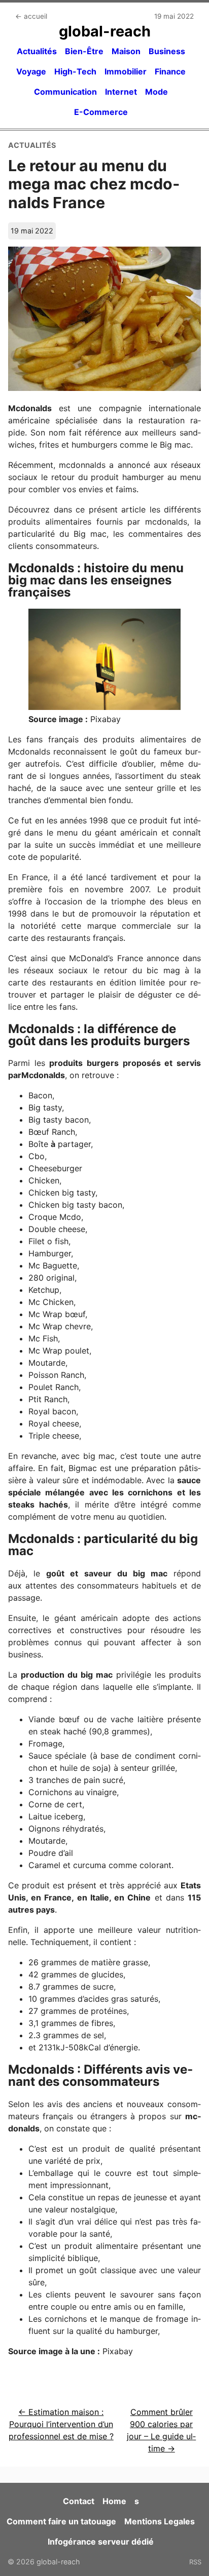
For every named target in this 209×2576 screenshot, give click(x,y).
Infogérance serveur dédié (101, 2542)
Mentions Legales (160, 2521)
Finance (170, 71)
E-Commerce (101, 112)
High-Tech (75, 71)
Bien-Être (84, 51)
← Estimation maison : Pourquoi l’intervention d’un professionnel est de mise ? (61, 2424)
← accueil (31, 16)
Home (114, 2501)
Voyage (31, 71)
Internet (121, 92)
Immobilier (126, 71)
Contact (79, 2501)
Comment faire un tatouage (61, 2521)
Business (167, 51)
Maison (126, 51)
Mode (156, 92)
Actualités (37, 51)
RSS (195, 2562)
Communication (65, 92)
